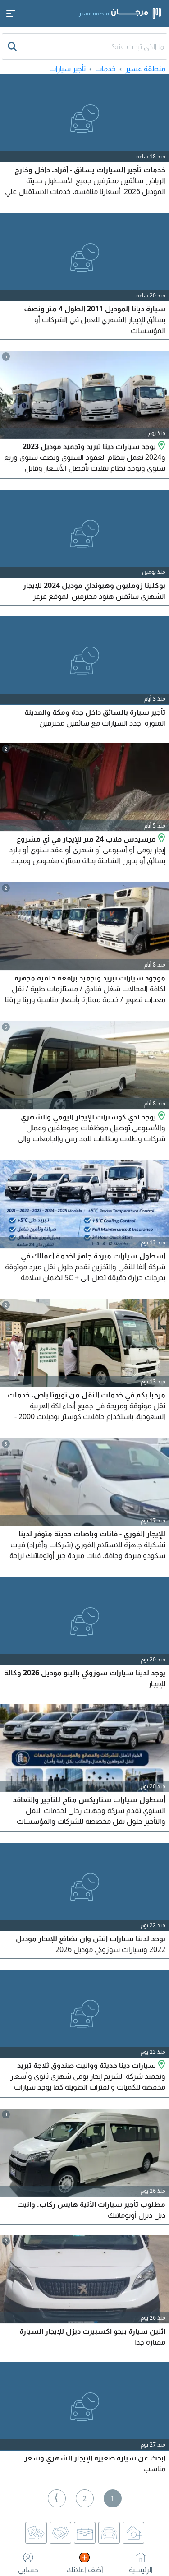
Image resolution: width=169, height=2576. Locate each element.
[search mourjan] (13, 46)
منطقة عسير (145, 69)
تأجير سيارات (67, 69)
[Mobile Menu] (11, 14)
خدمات (105, 69)
